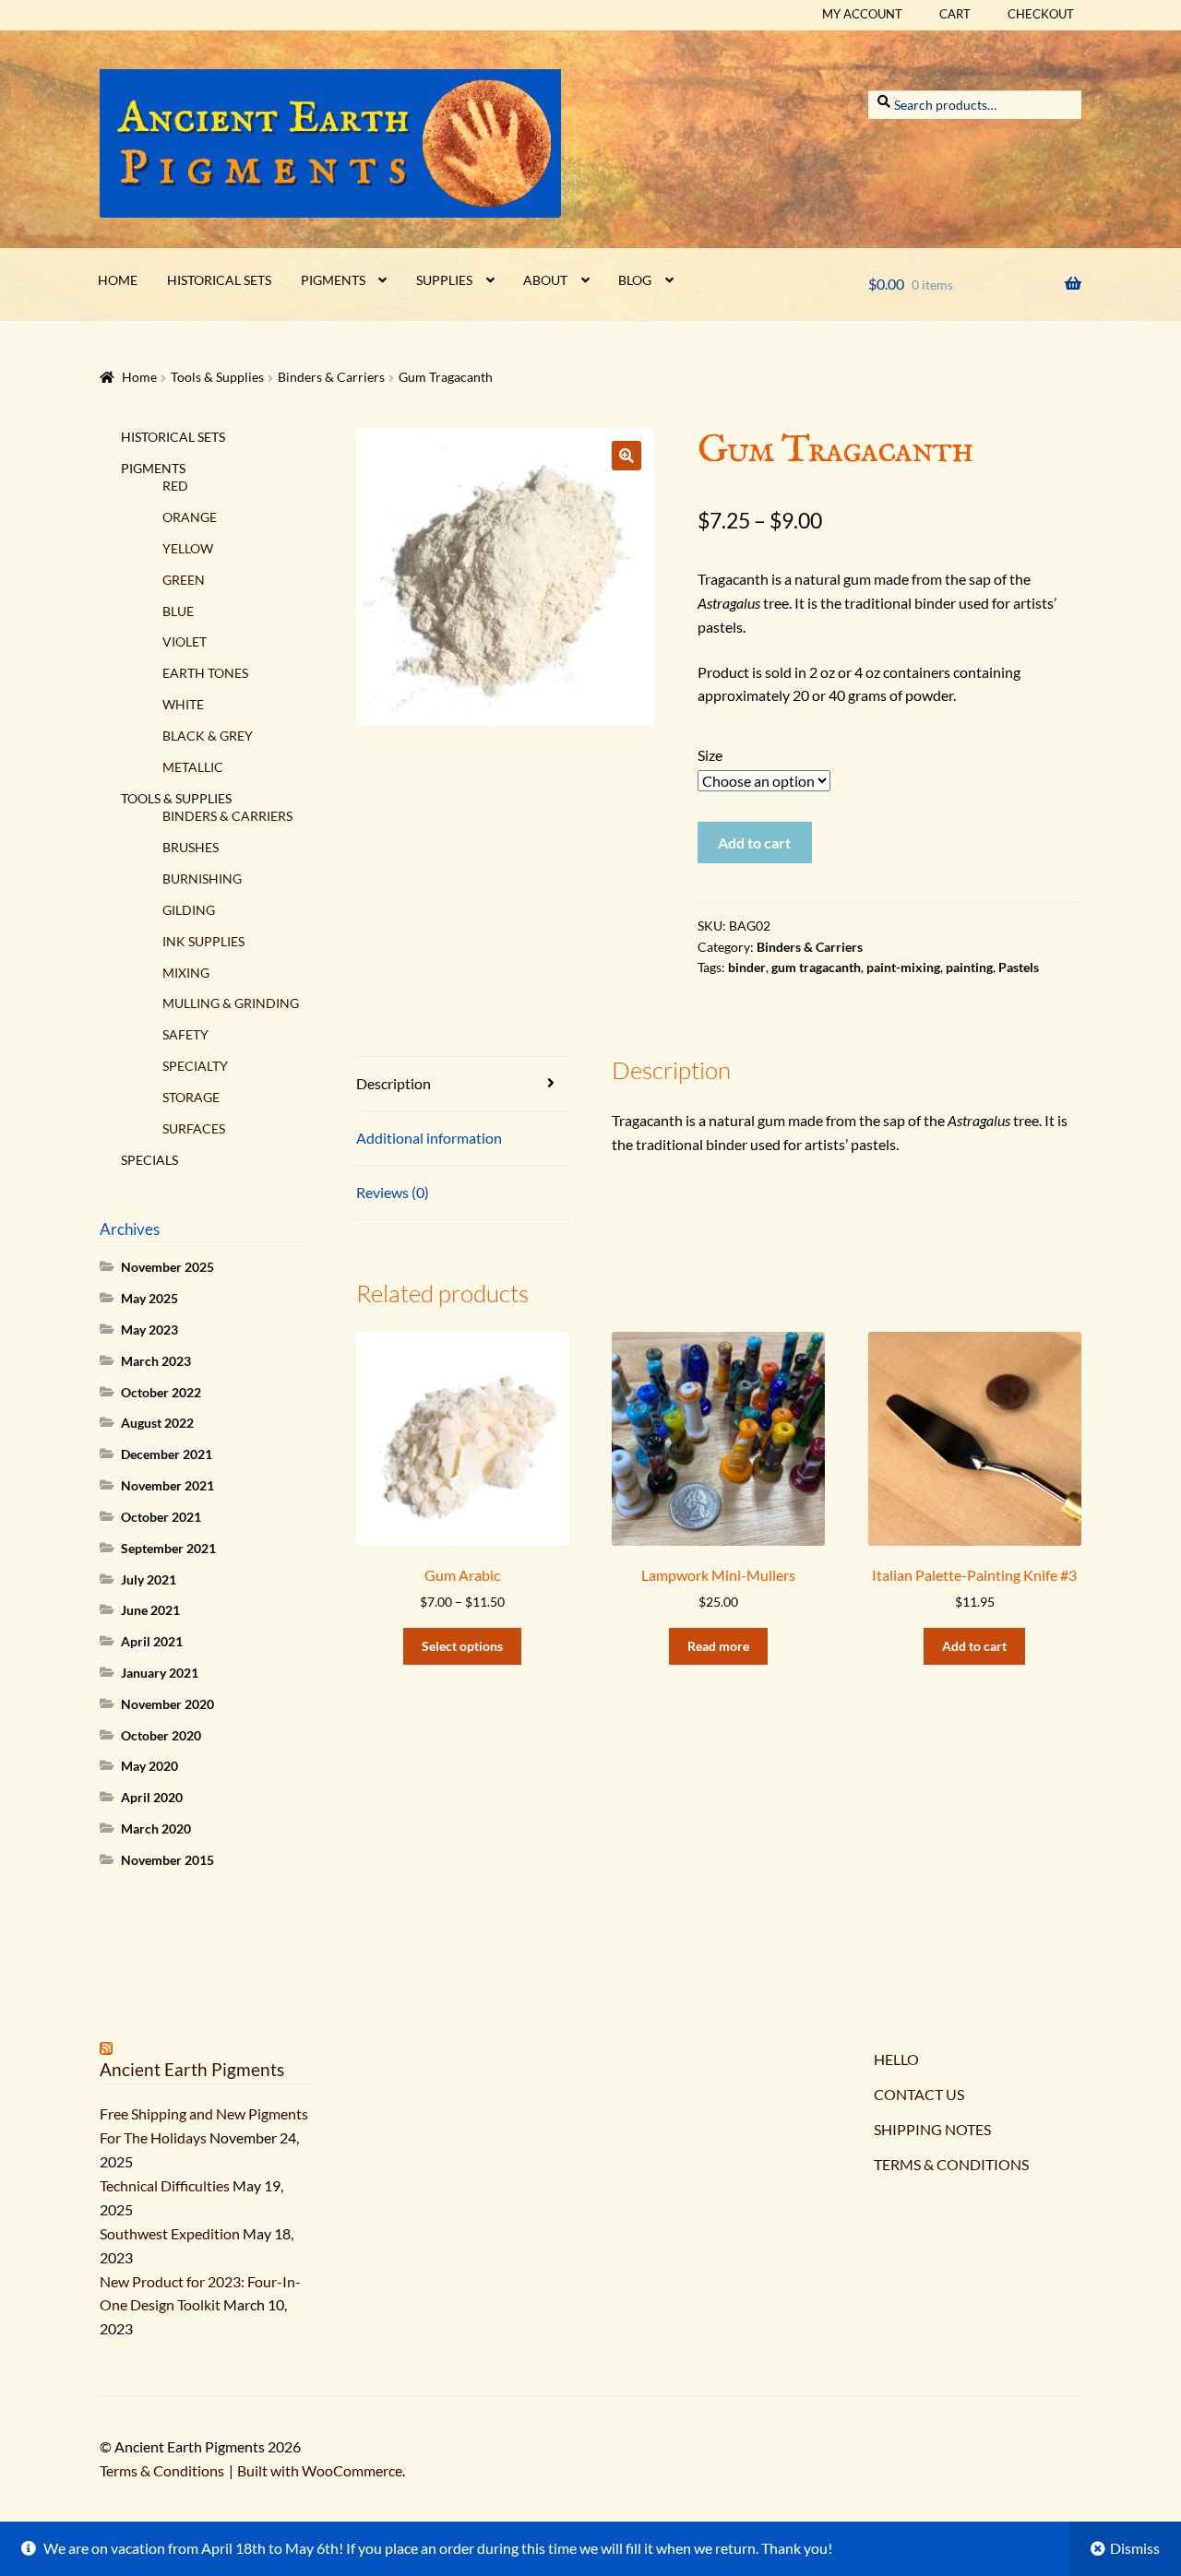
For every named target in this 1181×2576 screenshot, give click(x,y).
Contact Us (919, 2094)
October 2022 (161, 1392)
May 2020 (149, 1766)
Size (710, 755)
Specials (149, 1160)
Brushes (191, 847)
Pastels (1019, 967)
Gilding (189, 910)
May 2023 (149, 1330)
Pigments (333, 280)
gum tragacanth (816, 967)
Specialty (195, 1066)
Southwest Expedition (170, 2233)
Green (184, 580)
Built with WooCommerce (320, 2470)
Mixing (186, 973)
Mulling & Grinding (231, 1003)
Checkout (1041, 14)
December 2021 (167, 1454)
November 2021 (167, 1485)
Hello (896, 2059)
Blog (635, 280)
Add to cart (754, 843)
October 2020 (161, 1735)
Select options (462, 1646)
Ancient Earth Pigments (192, 2069)
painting (969, 967)
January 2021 (160, 1673)
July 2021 (149, 1579)
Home (118, 280)
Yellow (188, 548)
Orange (190, 517)
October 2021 (161, 1517)
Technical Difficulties (165, 2185)
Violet (185, 641)
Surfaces (194, 1128)
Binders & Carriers (331, 377)
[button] (626, 456)
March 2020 (156, 1828)
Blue (178, 611)
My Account (862, 14)
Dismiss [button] (1135, 2548)
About (545, 280)
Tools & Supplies (217, 377)
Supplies (444, 280)
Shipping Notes (932, 2129)
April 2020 (152, 1797)
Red (175, 486)
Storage (191, 1097)
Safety (185, 1034)
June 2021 (150, 1610)
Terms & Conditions (951, 2164)
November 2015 (167, 1860)
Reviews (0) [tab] (393, 1192)
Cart (955, 14)
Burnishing (202, 878)
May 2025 (149, 1298)
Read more (718, 1646)
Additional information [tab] (429, 1138)
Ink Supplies (203, 941)
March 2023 (156, 1361)
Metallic (193, 767)
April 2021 (152, 1641)
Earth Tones (205, 673)
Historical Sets (219, 280)
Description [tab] (394, 1083)
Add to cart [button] (974, 1646)
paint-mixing (903, 967)
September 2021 (168, 1548)
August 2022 (157, 1423)
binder (747, 967)
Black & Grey (208, 736)
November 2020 (167, 1704)
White (183, 704)
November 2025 (167, 1267)
